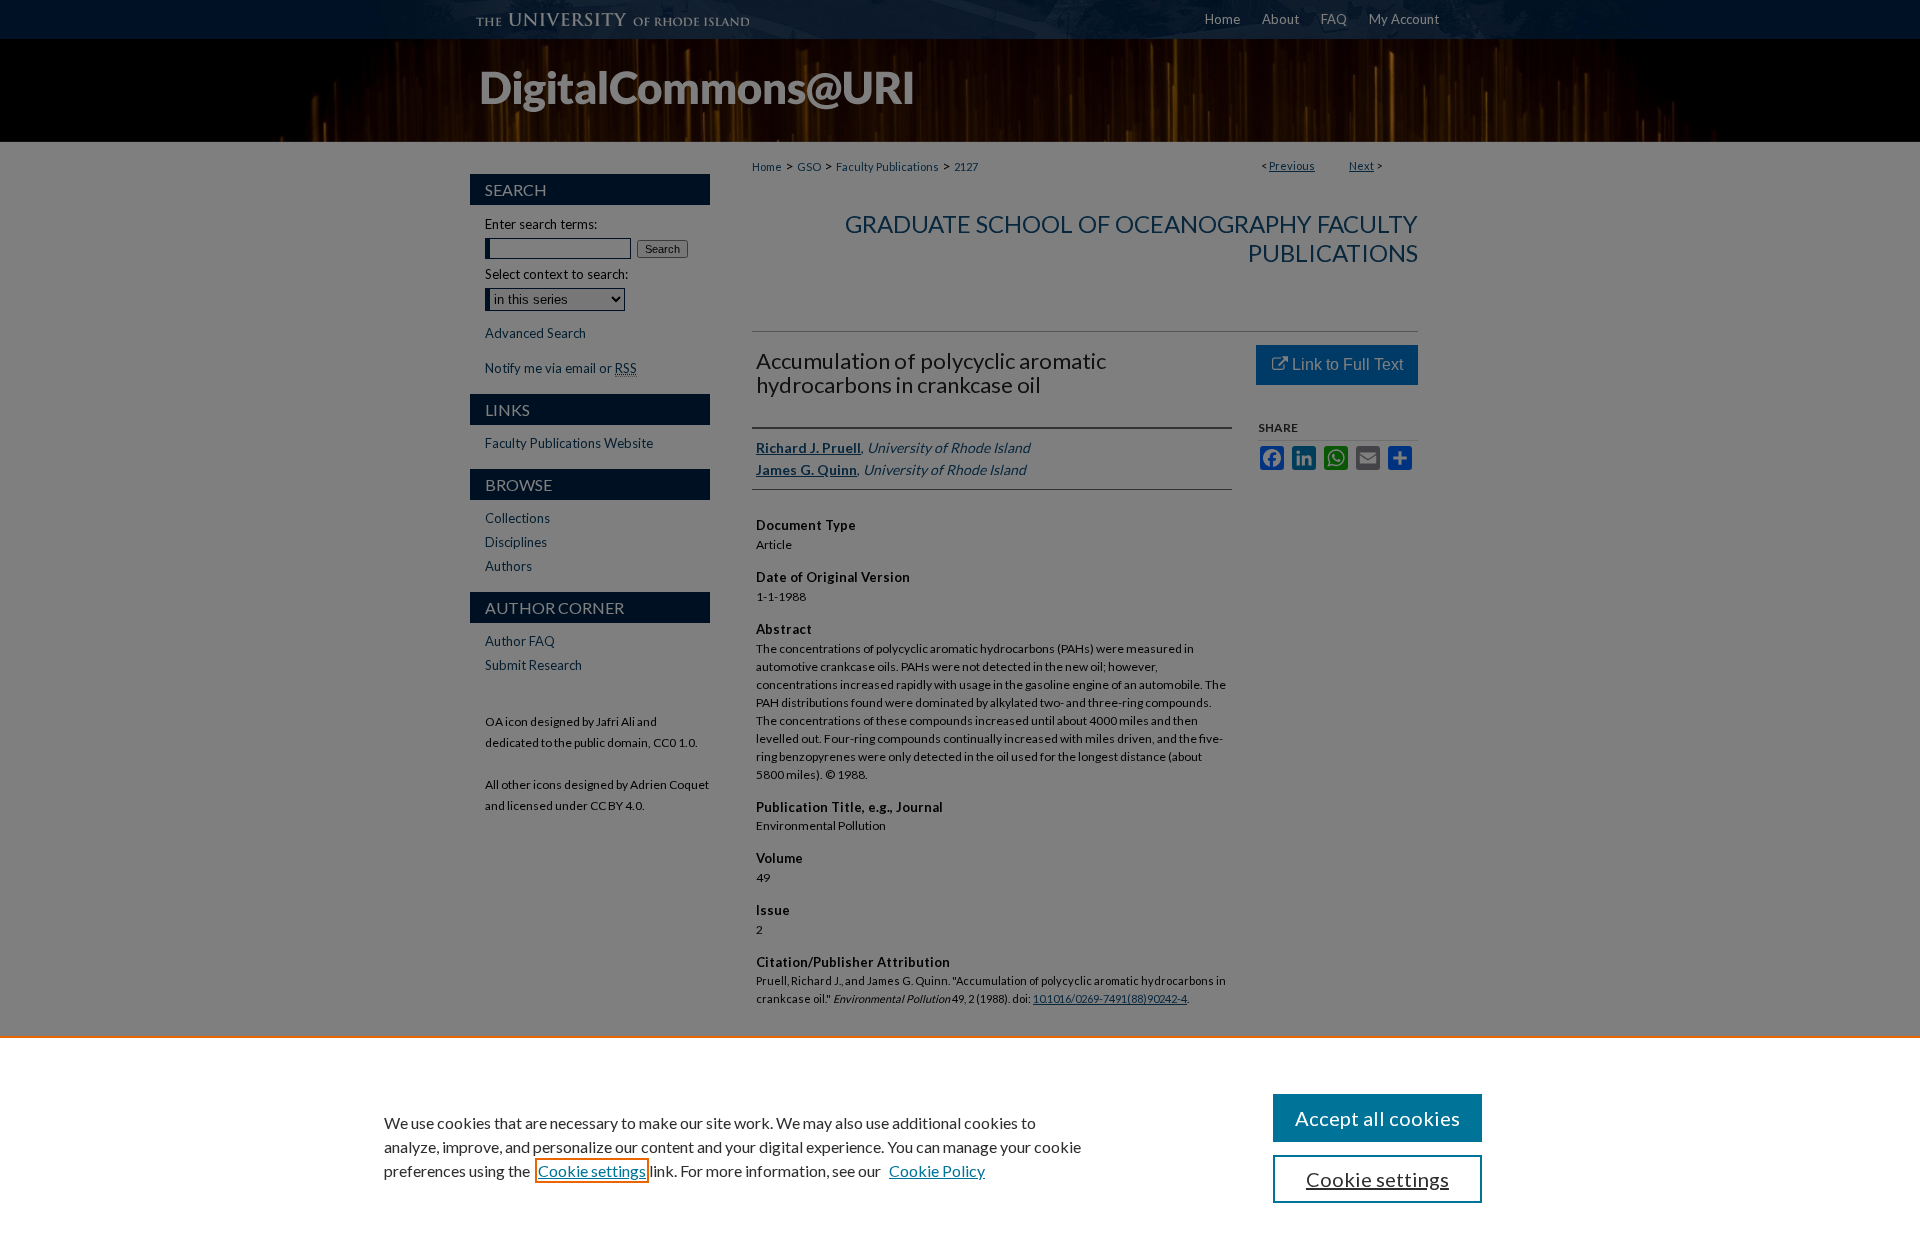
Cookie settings (592, 1170)
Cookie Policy (937, 1170)
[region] (960, 1146)
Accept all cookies (1377, 1118)
